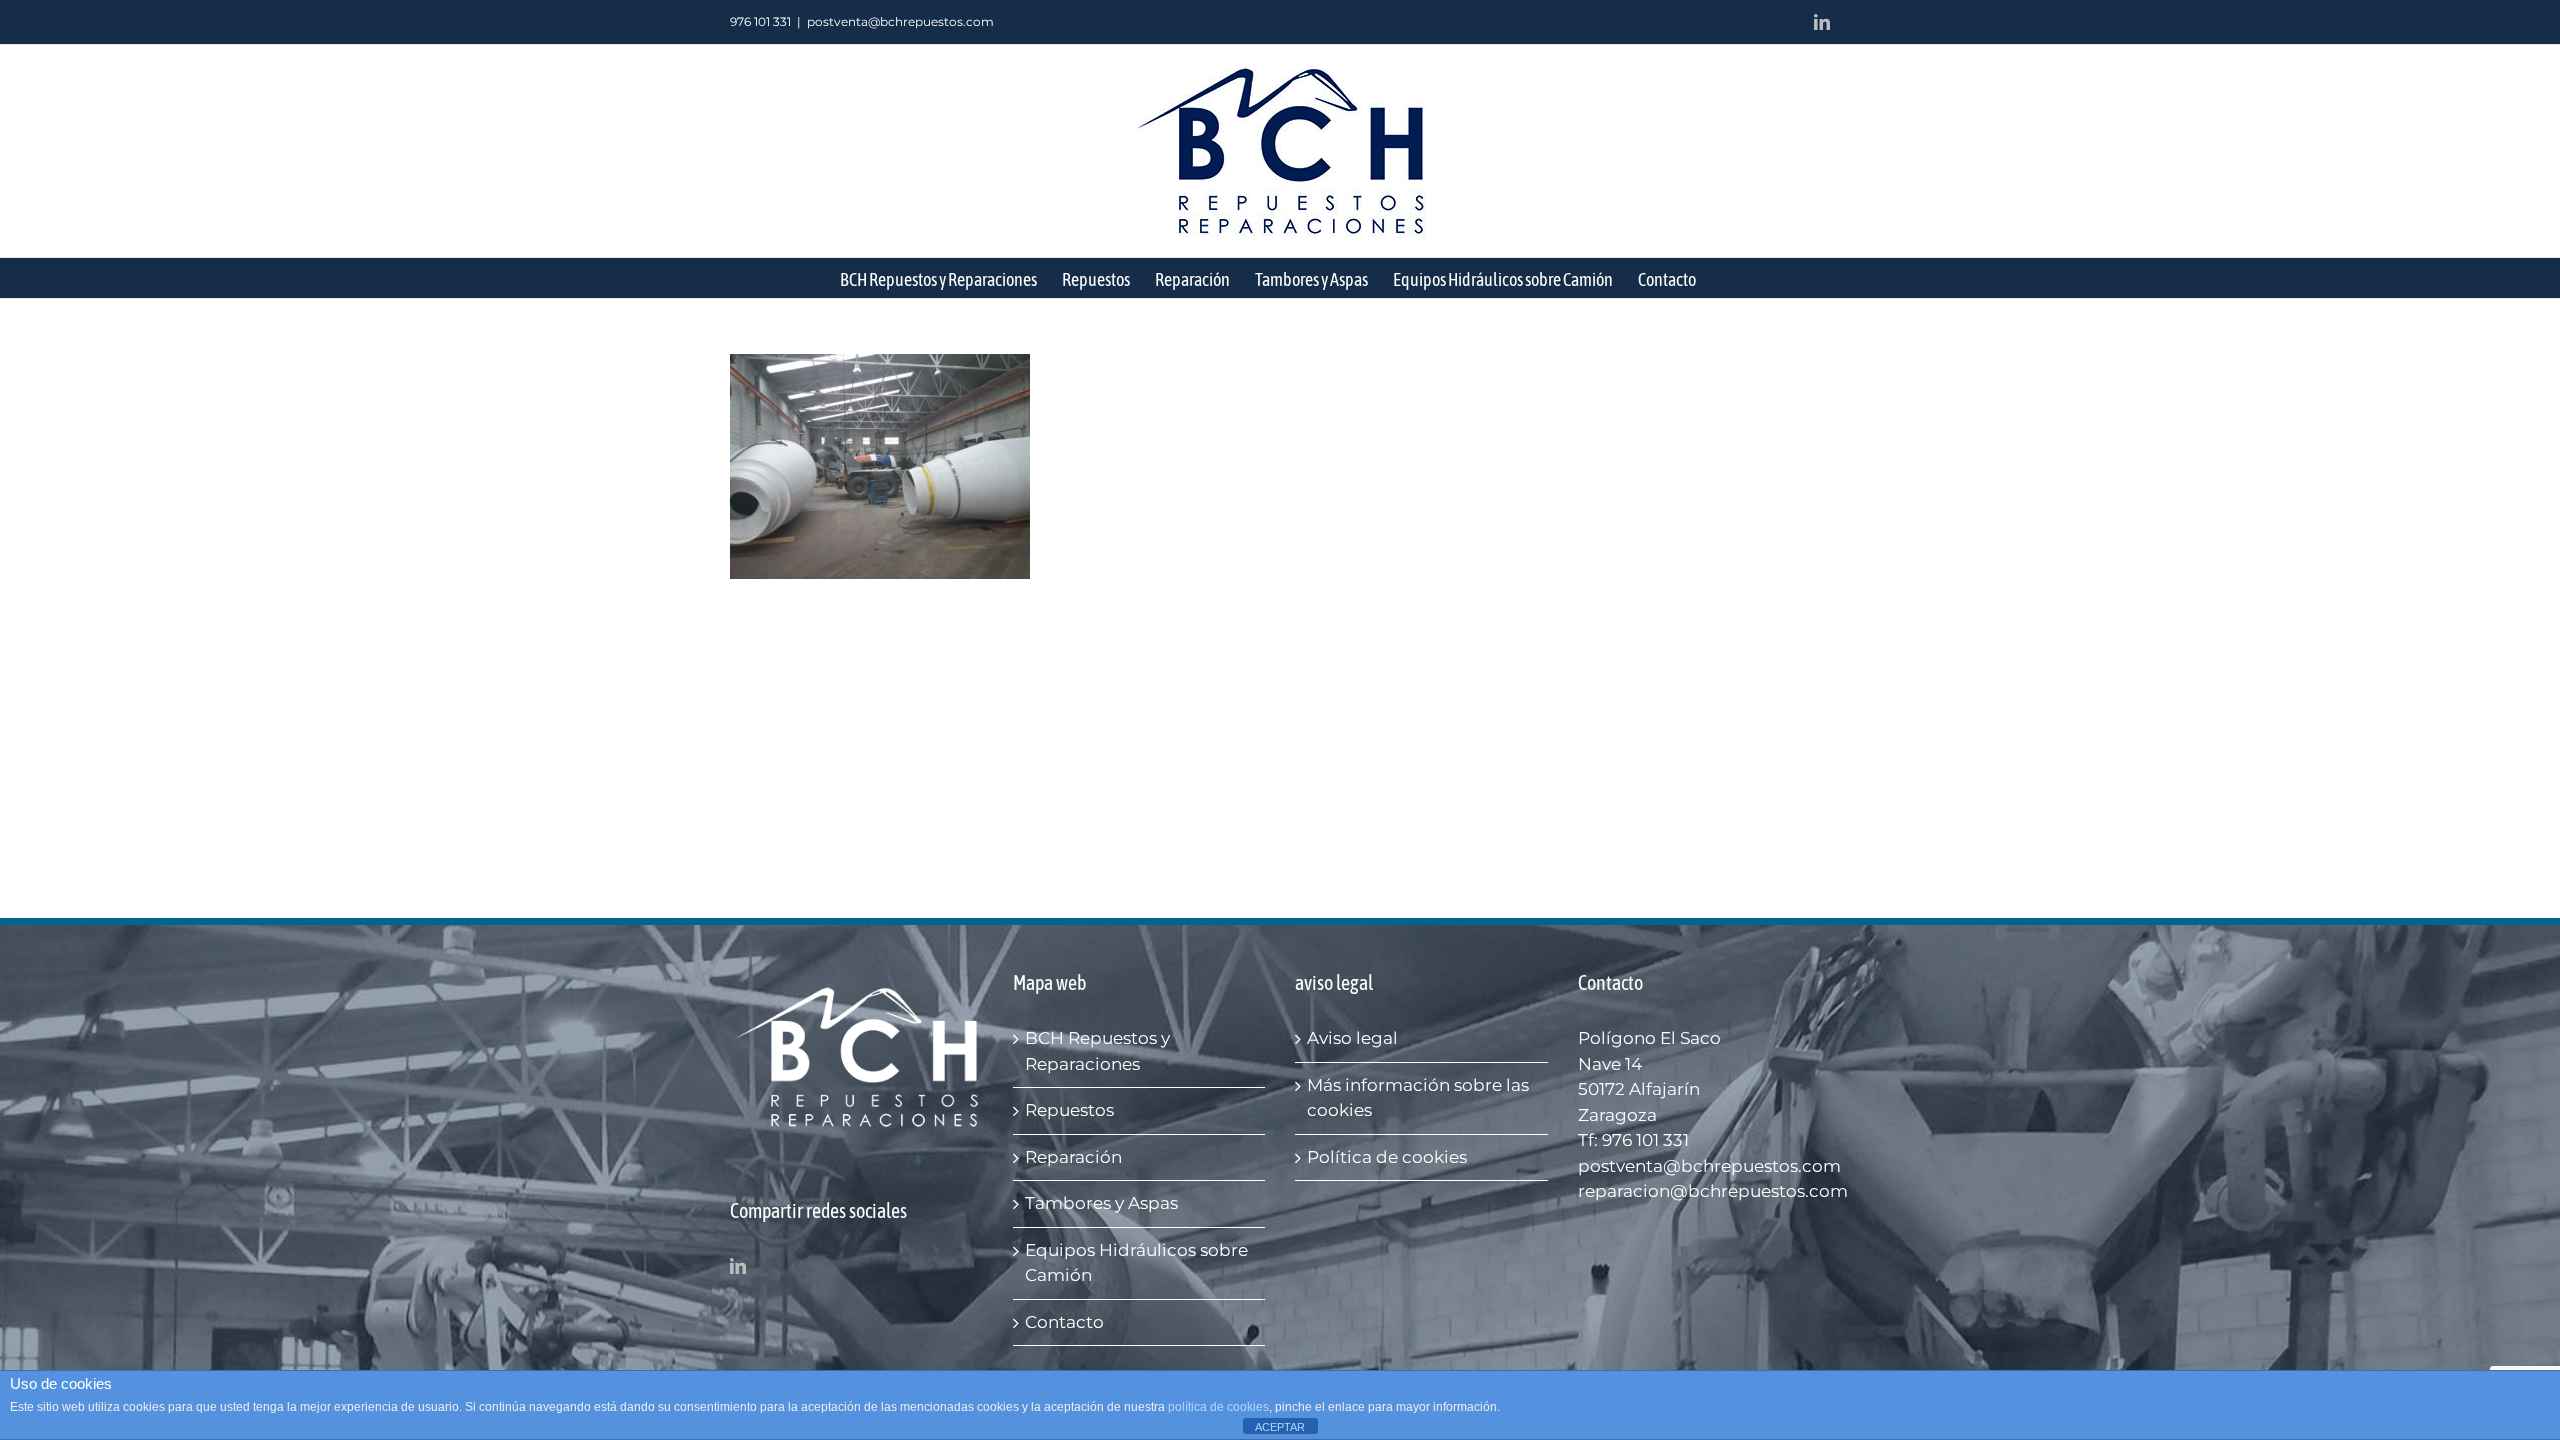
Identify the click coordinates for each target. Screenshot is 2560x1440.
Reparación (1073, 1157)
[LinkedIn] (738, 1266)
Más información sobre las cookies (1418, 1098)
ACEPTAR (1280, 1427)
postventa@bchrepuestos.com (900, 21)
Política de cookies (1387, 1157)
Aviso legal (1352, 1038)
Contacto (1064, 1322)
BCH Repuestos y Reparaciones (1097, 1051)
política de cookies (1218, 1407)
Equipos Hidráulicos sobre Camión (1136, 1263)
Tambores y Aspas (1101, 1203)
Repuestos (1069, 1110)
